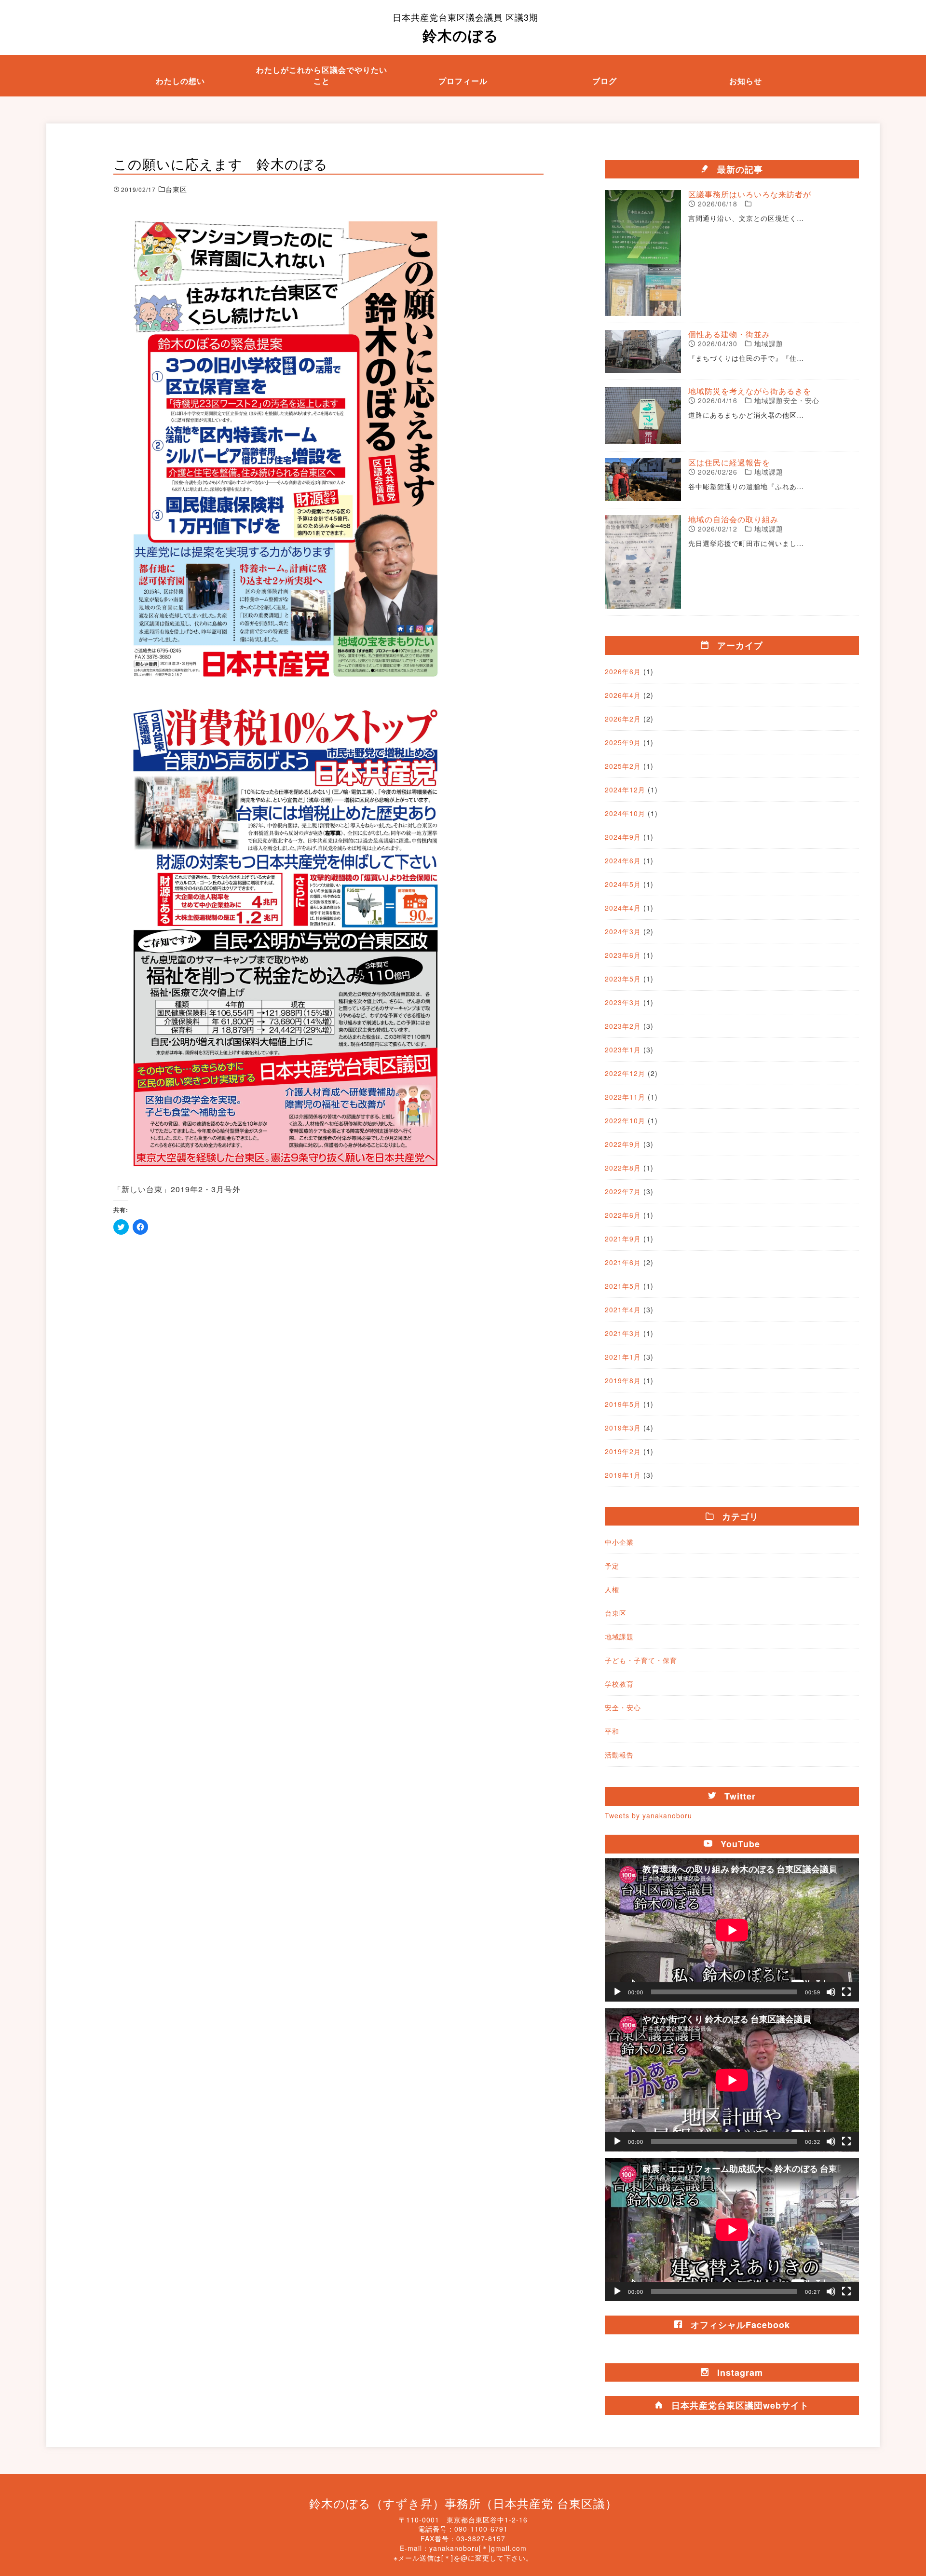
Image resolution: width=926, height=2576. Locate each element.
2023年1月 (623, 1049)
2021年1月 (623, 1357)
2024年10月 (625, 813)
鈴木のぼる (465, 28)
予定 (612, 1566)
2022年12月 (625, 1073)
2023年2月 (623, 1026)
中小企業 (619, 1542)
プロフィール (463, 81)
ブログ (605, 81)
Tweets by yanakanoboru (648, 1815)
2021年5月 (623, 1286)
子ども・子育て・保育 (641, 1660)
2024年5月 (623, 884)
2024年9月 (623, 837)
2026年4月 (623, 695)
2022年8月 (623, 1168)
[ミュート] (831, 1992)
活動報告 (619, 1755)
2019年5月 (623, 1404)
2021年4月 (623, 1309)
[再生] (617, 1992)
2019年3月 (623, 1428)
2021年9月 (623, 1239)
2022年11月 (625, 1097)
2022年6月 (623, 1215)
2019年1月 (623, 1475)
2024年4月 (623, 908)
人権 (612, 1589)
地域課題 (619, 1636)
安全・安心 (623, 1707)
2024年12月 (625, 790)
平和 (612, 1731)
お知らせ (746, 81)
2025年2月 (623, 766)
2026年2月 (623, 719)
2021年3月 (623, 1333)
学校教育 (619, 1684)
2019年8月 (623, 1380)
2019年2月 (623, 1451)
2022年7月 (623, 1191)
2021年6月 (623, 1262)
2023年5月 (623, 979)
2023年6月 (623, 955)
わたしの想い (180, 81)
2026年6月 (623, 671)
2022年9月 (623, 1144)
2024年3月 (623, 931)
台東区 (616, 1613)
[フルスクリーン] (846, 1992)
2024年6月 (623, 860)
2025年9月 (623, 742)
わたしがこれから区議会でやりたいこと (322, 75)
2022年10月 (625, 1120)
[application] (732, 1930)
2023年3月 (623, 1002)
